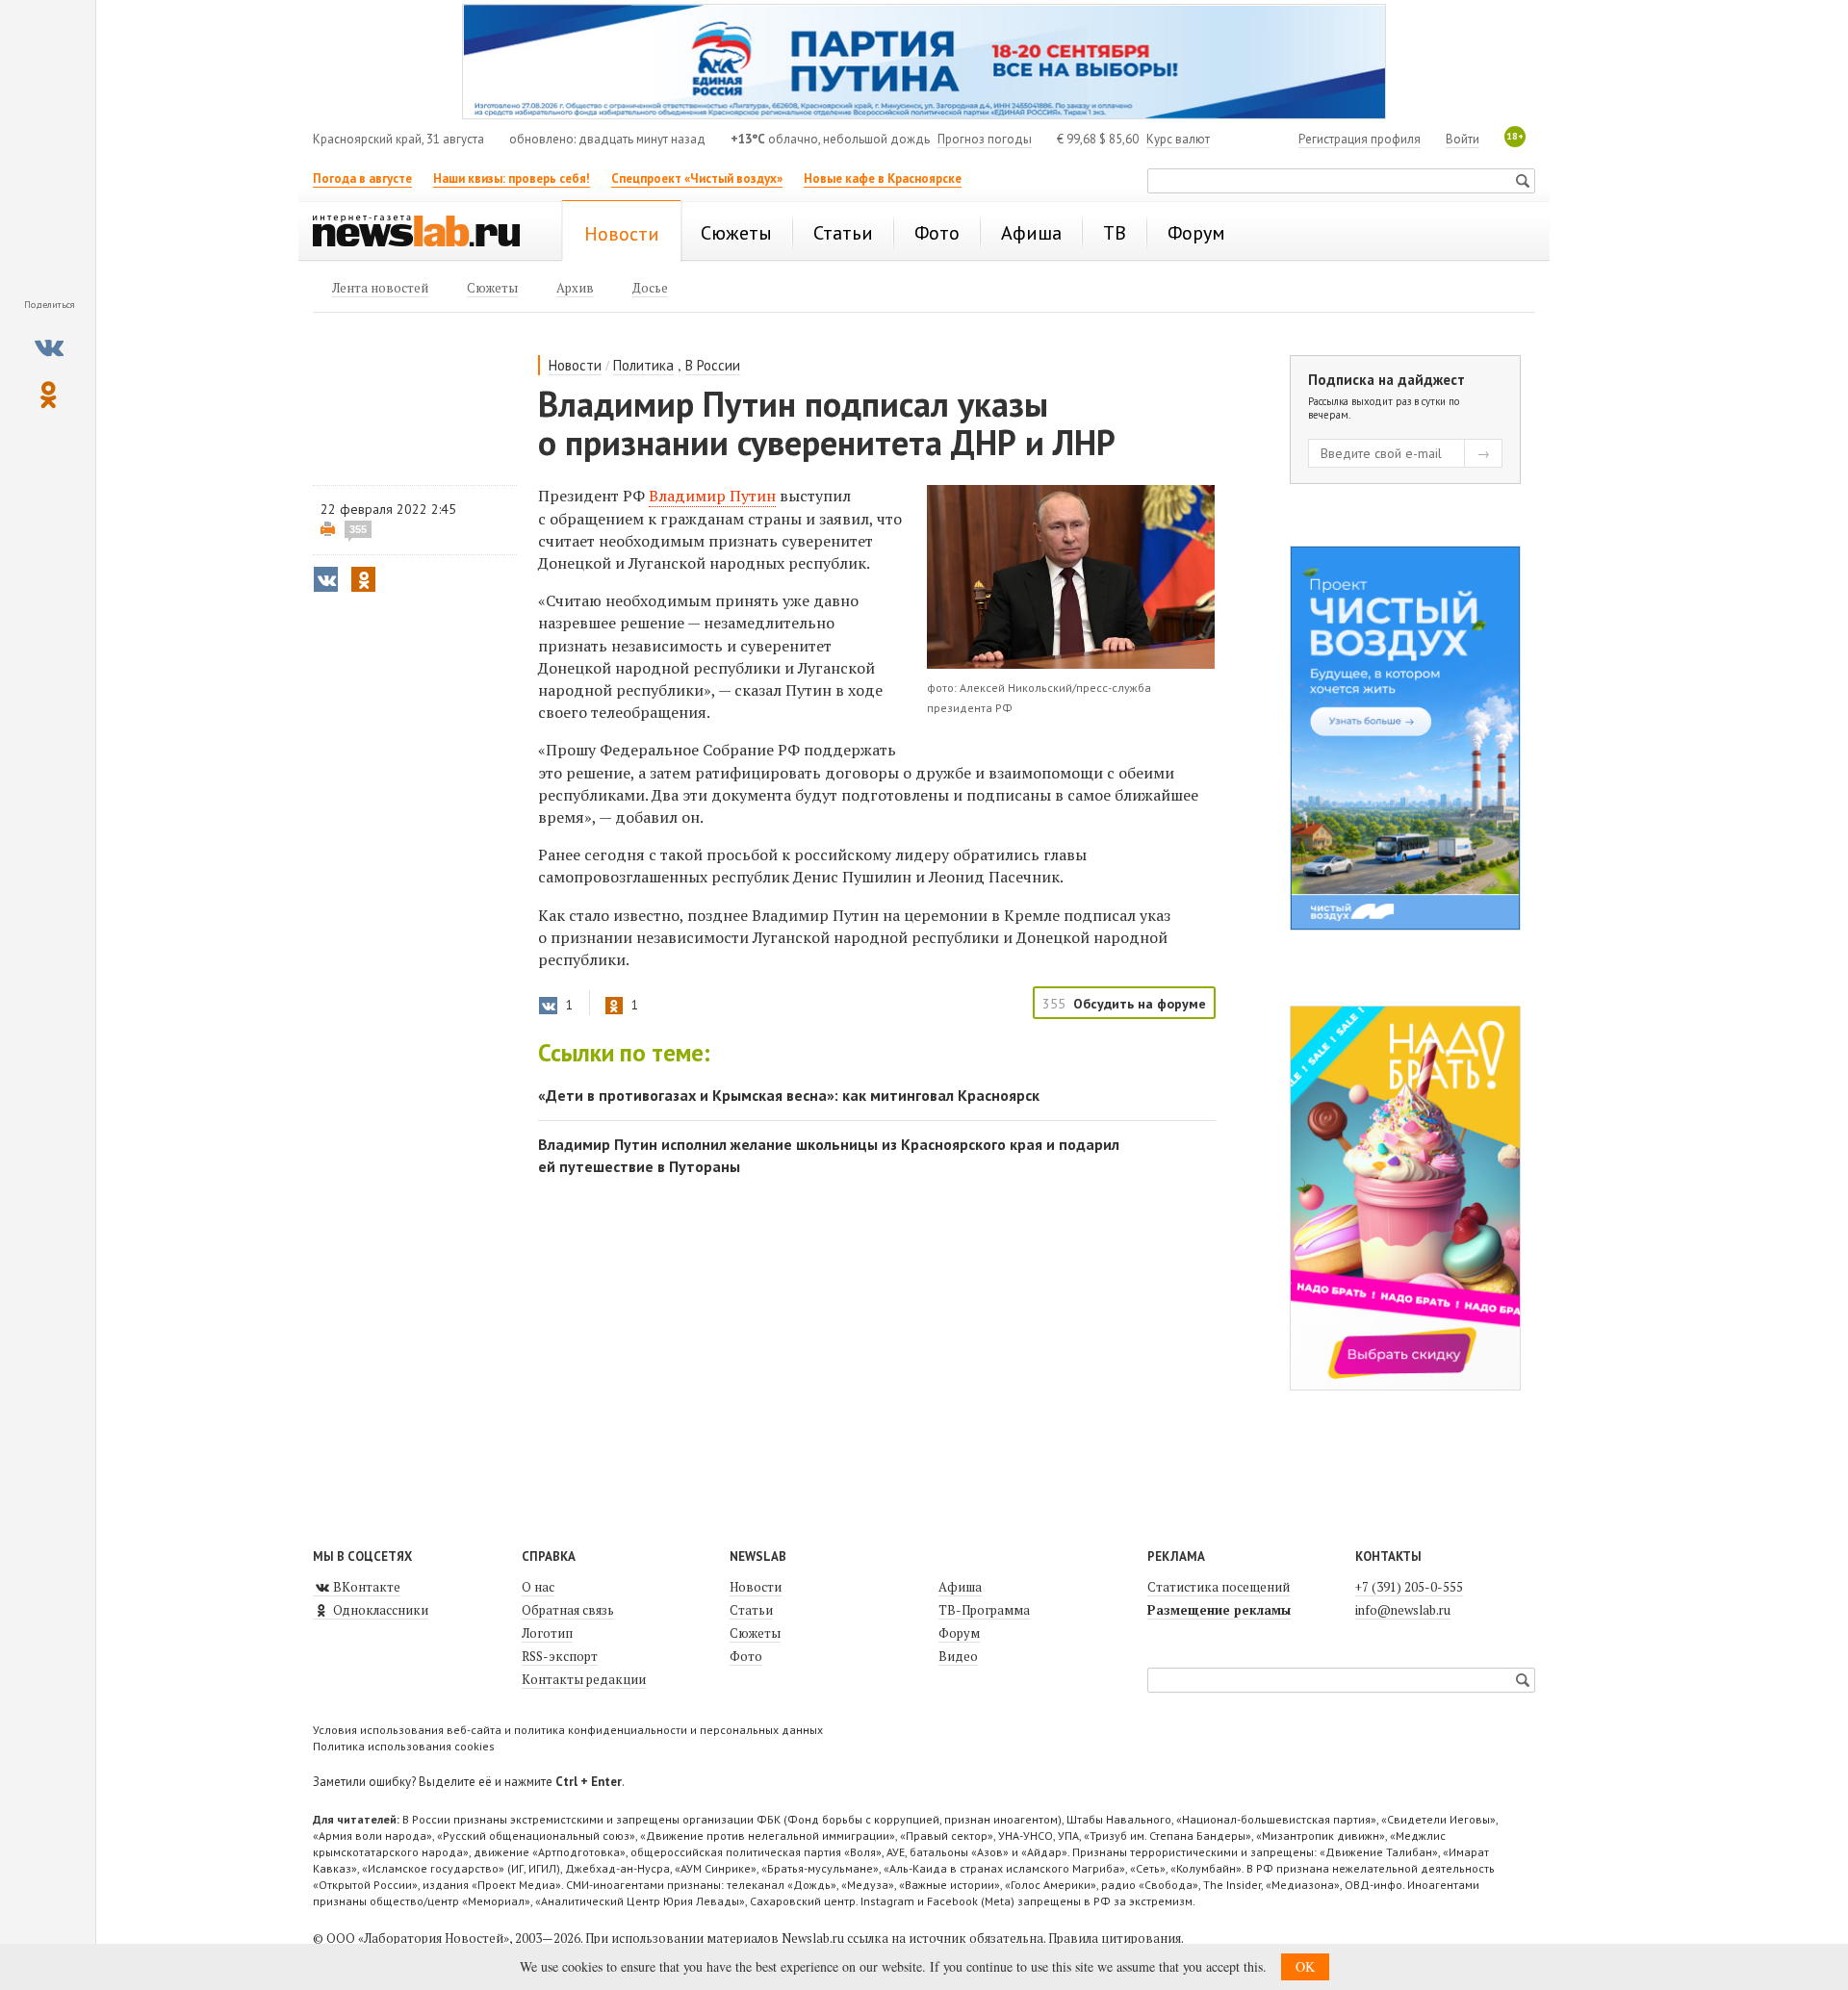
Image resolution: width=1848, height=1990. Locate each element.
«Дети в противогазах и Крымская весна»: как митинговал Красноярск (789, 1095)
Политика (643, 365)
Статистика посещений (1219, 1587)
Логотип (547, 1633)
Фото (746, 1656)
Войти (1463, 139)
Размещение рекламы (1219, 1610)
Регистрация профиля (1360, 139)
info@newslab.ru (1403, 1610)
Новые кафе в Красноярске (883, 179)
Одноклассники (379, 1610)
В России (713, 365)
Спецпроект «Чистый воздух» (697, 179)
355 (358, 529)
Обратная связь (568, 1610)
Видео (958, 1656)
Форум (959, 1633)
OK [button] (1305, 1966)
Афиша (960, 1587)
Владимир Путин (712, 496)
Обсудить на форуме (1140, 1004)
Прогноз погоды (985, 139)
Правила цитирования (1115, 1938)
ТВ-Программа (984, 1610)
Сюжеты (755, 1633)
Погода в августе (362, 179)
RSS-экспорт (560, 1656)
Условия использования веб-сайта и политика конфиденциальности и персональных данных (568, 1730)
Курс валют (1178, 139)
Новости (575, 365)
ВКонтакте (365, 1587)
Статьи (751, 1610)
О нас (538, 1587)
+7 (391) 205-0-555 (1409, 1587)
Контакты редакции (584, 1679)
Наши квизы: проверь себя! (512, 179)
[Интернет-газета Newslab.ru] (425, 233)
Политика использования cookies (404, 1746)
